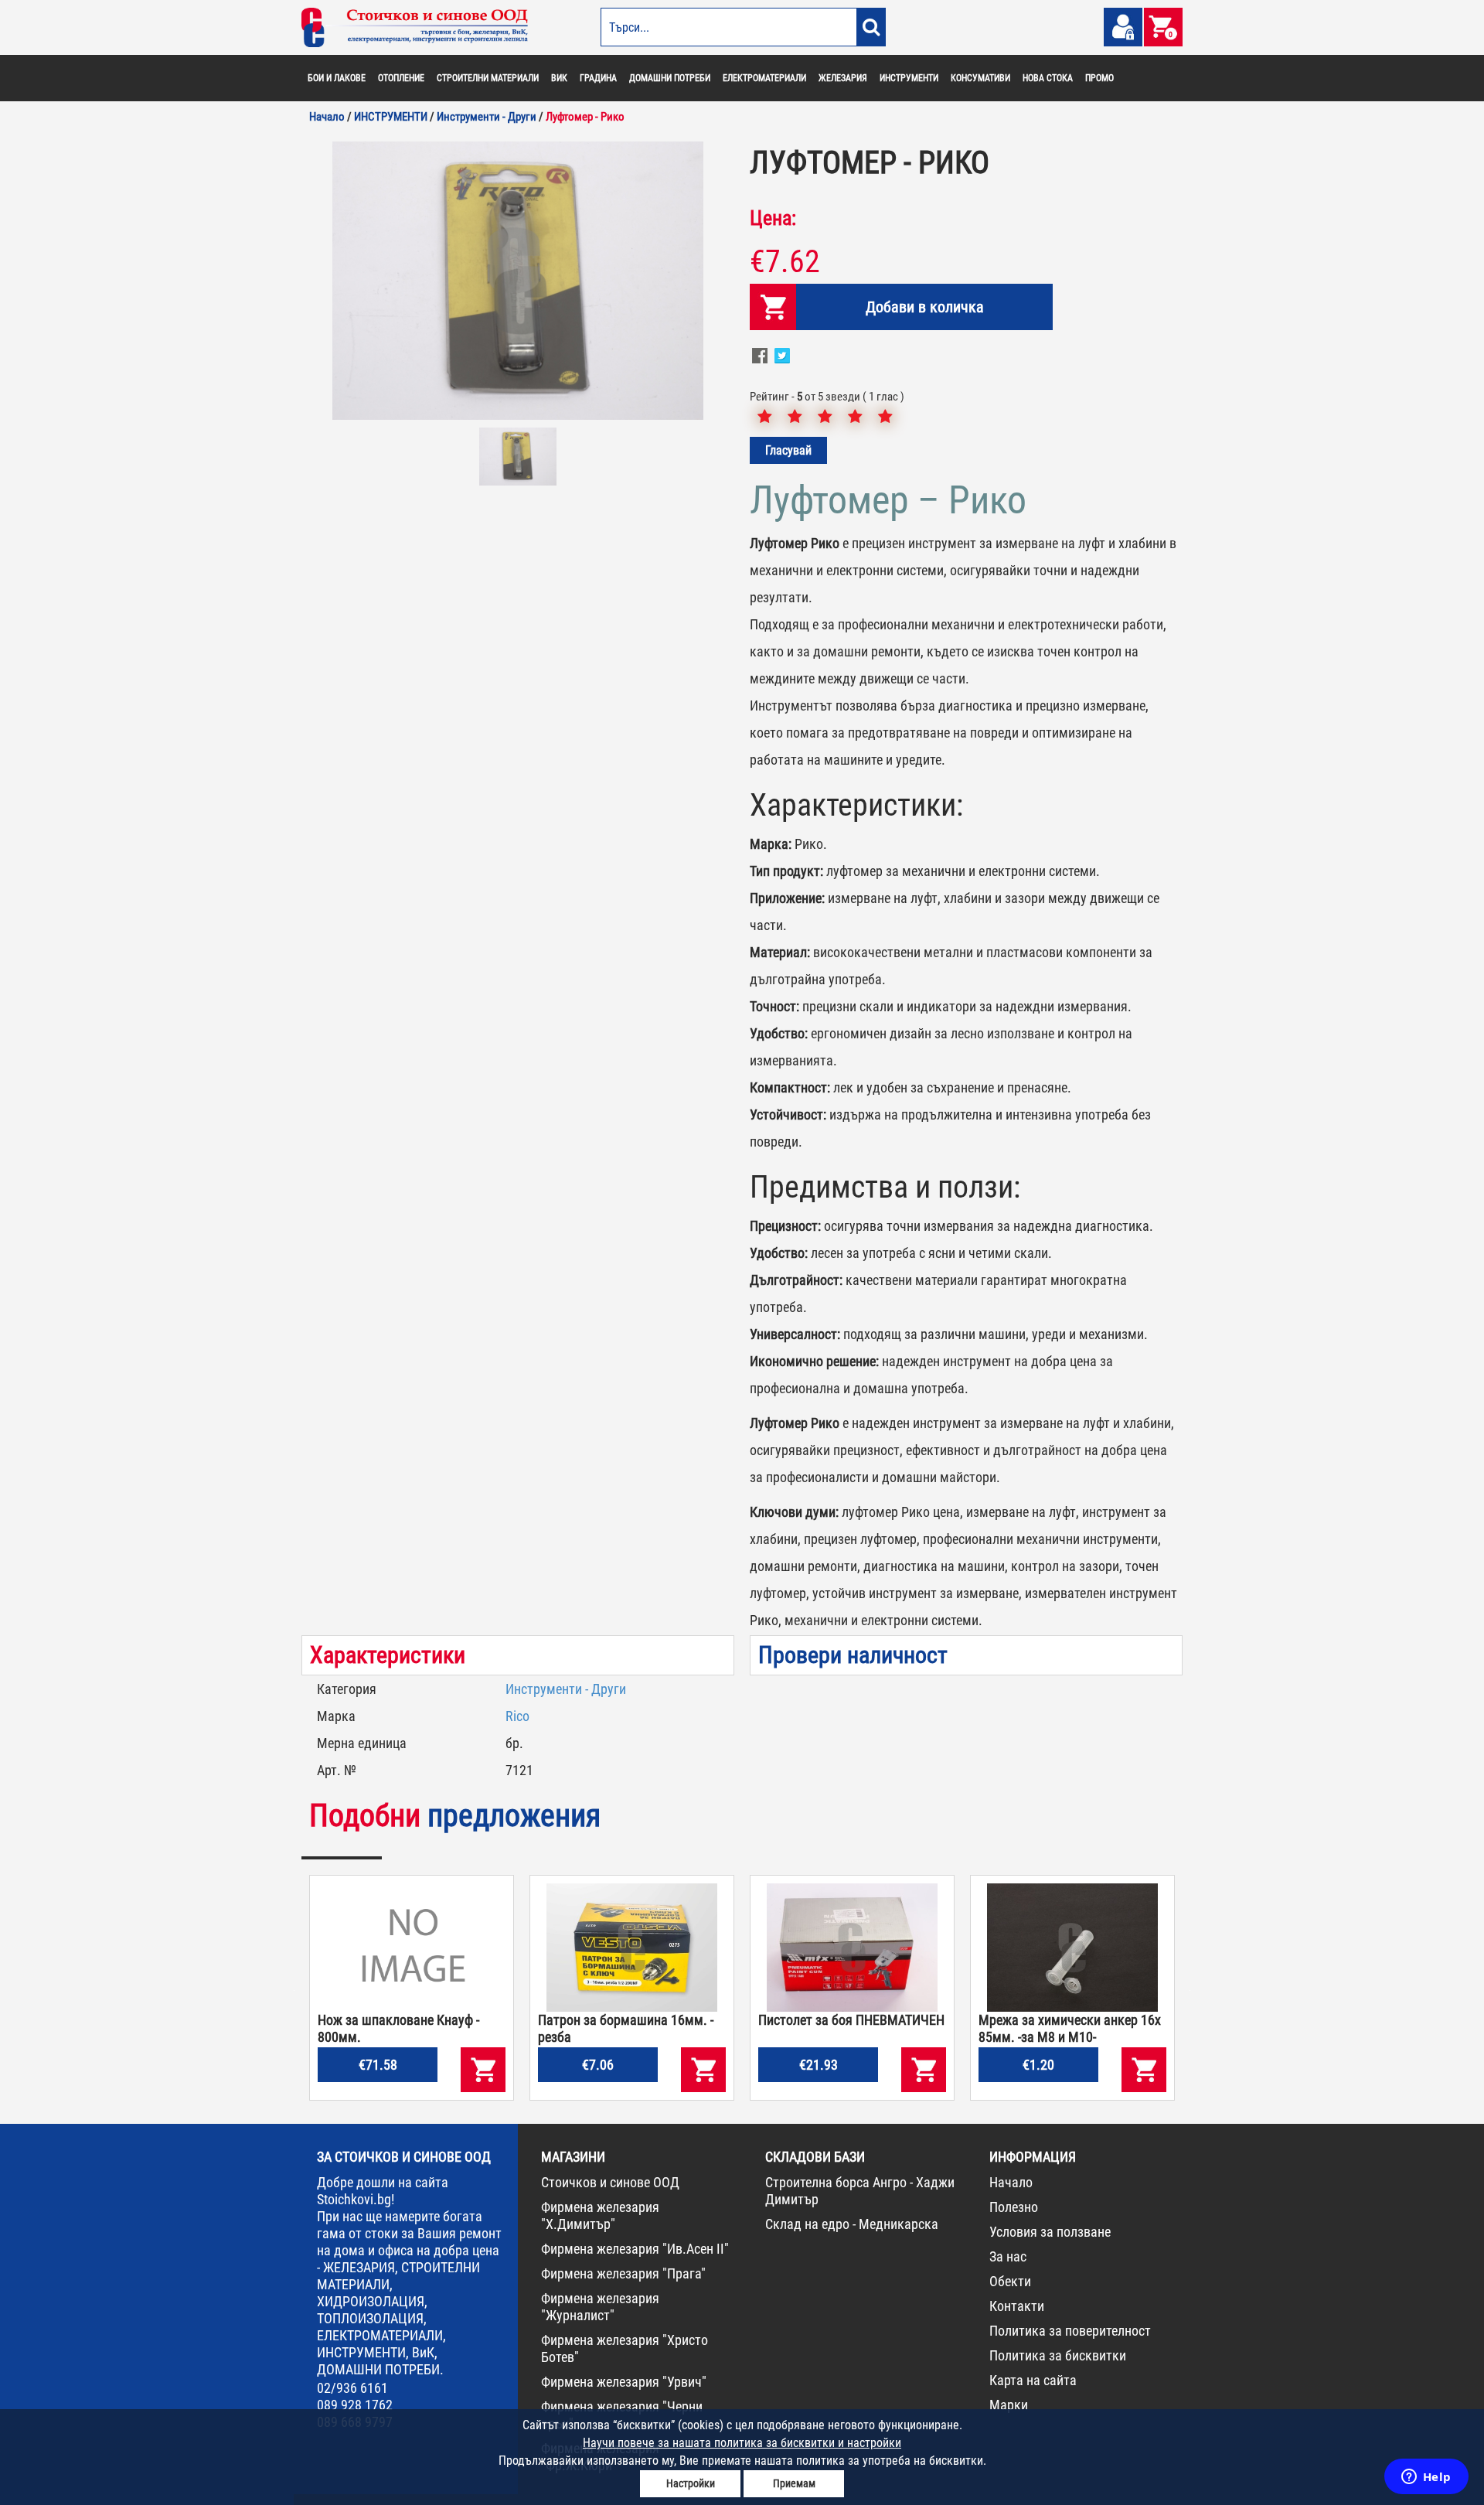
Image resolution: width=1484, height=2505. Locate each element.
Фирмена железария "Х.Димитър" (600, 2215)
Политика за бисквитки (1058, 2355)
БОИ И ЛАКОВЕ (337, 78)
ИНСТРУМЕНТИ (909, 78)
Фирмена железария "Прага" (623, 2273)
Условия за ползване (1050, 2232)
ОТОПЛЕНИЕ (401, 78)
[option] (518, 281)
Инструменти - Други (566, 1689)
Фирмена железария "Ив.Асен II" (635, 2249)
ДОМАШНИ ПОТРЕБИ (670, 78)
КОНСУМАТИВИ (980, 78)
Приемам (794, 2483)
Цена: (773, 218)
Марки (1009, 2405)
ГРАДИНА (598, 78)
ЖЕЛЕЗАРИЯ (843, 78)
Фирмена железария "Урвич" (624, 2382)
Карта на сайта (1033, 2380)
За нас (1008, 2256)
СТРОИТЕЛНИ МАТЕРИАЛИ (488, 78)
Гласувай (788, 450)
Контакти (1017, 2306)
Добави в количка (925, 307)
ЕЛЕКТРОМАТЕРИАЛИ (764, 78)
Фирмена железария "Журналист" (600, 2307)
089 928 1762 (355, 2405)
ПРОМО (1099, 78)
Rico (517, 1716)
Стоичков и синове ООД (610, 2182)
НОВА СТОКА (1048, 78)
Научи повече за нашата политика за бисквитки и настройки (742, 2443)
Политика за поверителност (1070, 2331)
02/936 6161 (352, 2388)
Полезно (1014, 2207)
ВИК (559, 78)
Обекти (1010, 2281)
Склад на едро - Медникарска (852, 2224)
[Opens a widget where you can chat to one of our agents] (1426, 2478)
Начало (1011, 2182)
